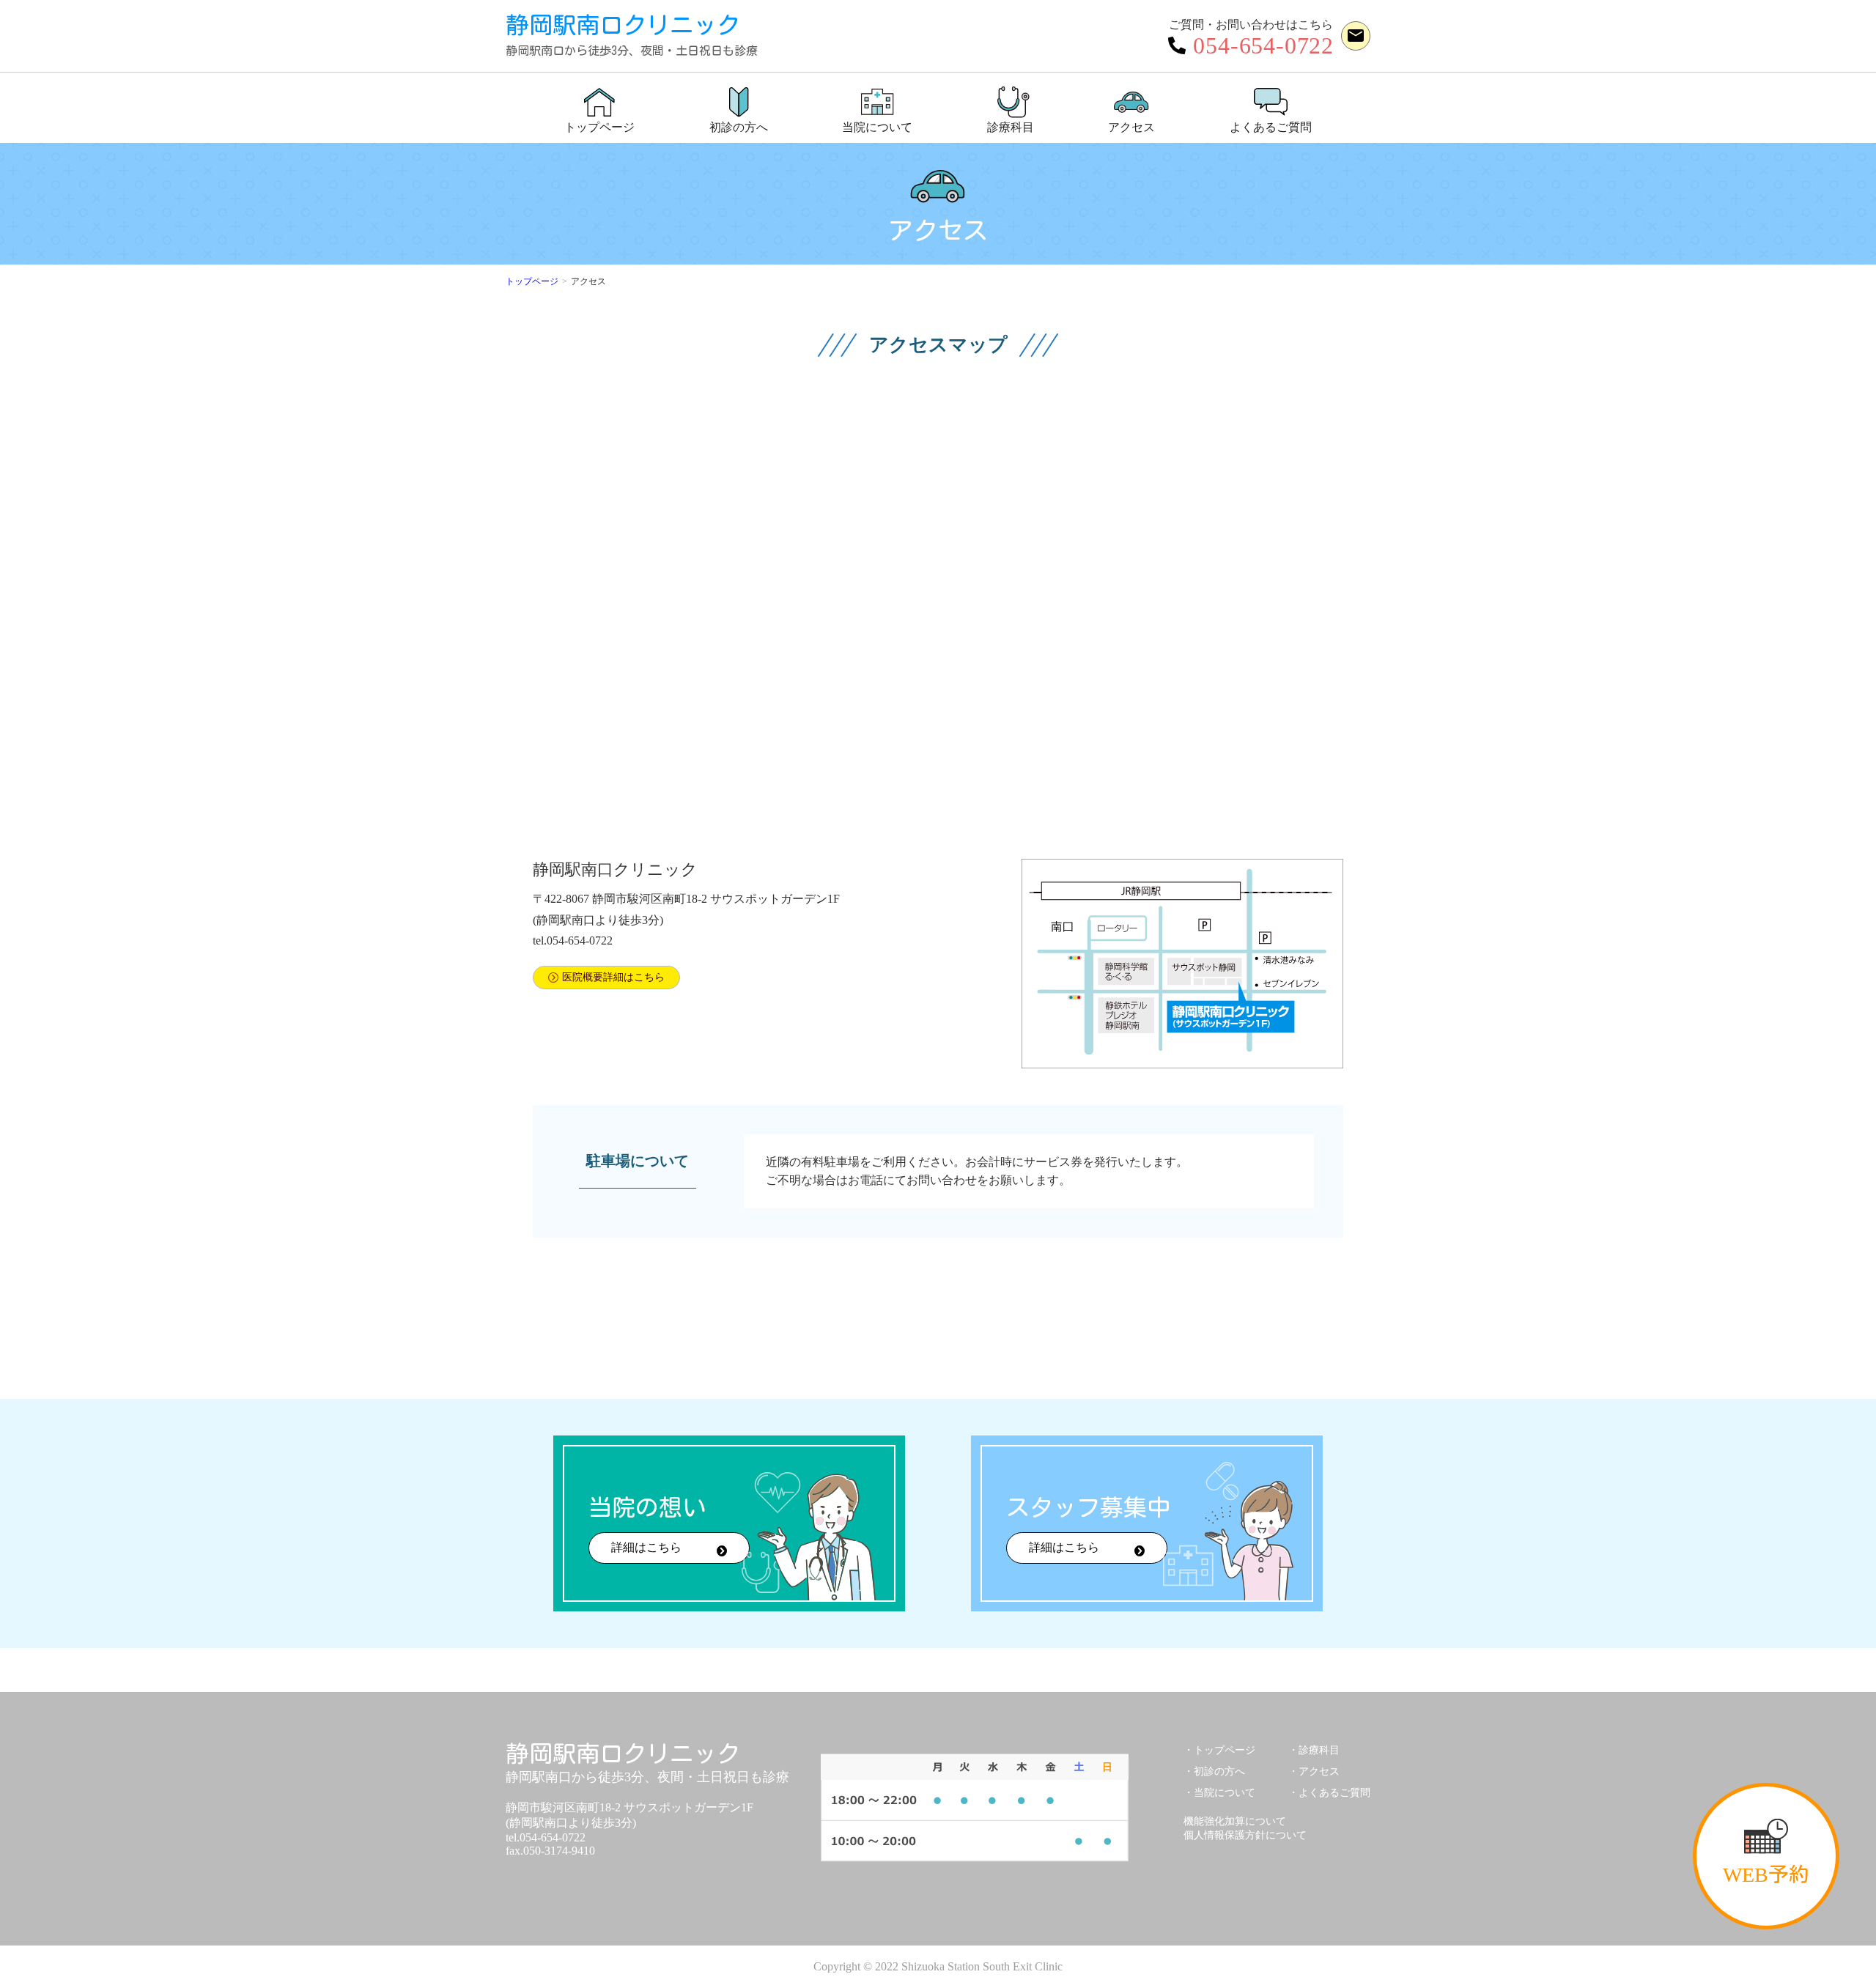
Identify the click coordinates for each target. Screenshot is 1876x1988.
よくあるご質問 (1334, 1793)
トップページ (532, 281)
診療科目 (1319, 1750)
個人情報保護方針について (1245, 1835)
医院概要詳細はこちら (613, 977)
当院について (1225, 1793)
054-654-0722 (1263, 45)
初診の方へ (1219, 1771)
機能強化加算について (1235, 1821)
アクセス (1319, 1771)
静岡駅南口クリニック (632, 35)
